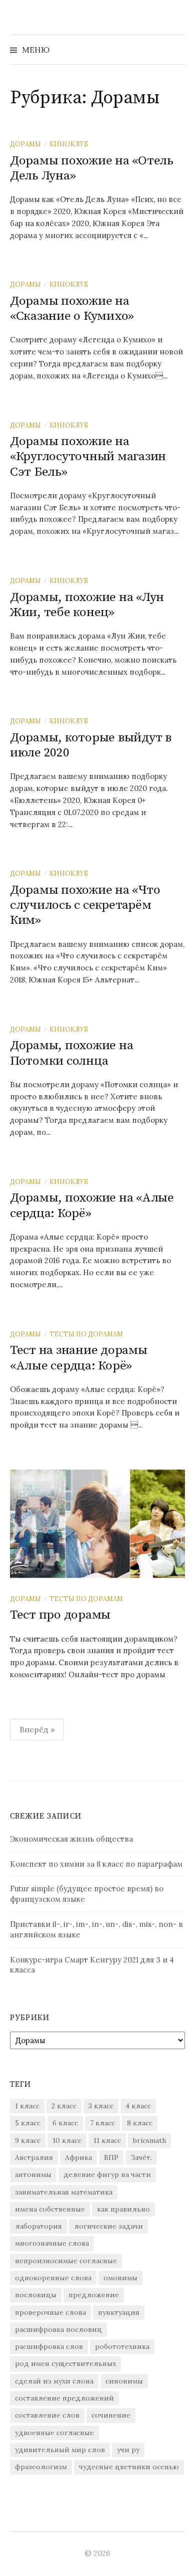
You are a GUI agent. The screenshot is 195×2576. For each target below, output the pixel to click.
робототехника (122, 2346)
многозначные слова (52, 2243)
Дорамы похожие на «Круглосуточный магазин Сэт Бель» (88, 456)
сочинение (111, 2415)
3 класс (101, 2106)
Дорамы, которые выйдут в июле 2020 (91, 745)
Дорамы (25, 144)
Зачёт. (141, 2157)
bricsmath (149, 2140)
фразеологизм (41, 2467)
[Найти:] (176, 50)
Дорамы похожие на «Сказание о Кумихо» (72, 309)
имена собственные (50, 2209)
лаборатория (38, 2226)
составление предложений (64, 2398)
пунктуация (119, 2312)
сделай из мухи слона (54, 2381)
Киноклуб (69, 144)
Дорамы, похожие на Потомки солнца (71, 1053)
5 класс (28, 2123)
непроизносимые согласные (66, 2261)
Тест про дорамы (60, 1615)
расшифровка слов (49, 2346)
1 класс (27, 2106)
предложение (94, 2295)
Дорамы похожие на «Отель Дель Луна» (92, 168)
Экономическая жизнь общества (71, 1839)
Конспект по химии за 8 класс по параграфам (96, 1864)
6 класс (65, 2123)
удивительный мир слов (60, 2450)
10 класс (67, 2140)
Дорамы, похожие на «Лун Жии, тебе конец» (87, 605)
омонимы (120, 2278)
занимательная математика (64, 2192)
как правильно (123, 2209)
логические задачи (108, 2226)
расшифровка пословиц (58, 2329)
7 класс (102, 2123)
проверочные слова (50, 2312)
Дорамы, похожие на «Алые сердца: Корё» (92, 1205)
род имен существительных (65, 2363)
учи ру (128, 2450)
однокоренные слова (53, 2278)
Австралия (34, 2157)
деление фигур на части (107, 2174)
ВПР (111, 2157)
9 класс (28, 2140)
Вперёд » (37, 1729)
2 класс (64, 2106)
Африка (78, 2157)
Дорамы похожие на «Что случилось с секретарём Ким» (85, 905)
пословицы (36, 2295)
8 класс (140, 2123)
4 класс (138, 2106)
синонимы (124, 2381)
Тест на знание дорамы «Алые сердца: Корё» (79, 1358)
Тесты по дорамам (86, 1334)
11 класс (107, 2140)
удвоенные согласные (54, 2433)
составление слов (47, 2415)
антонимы (33, 2174)
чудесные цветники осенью (129, 2467)
